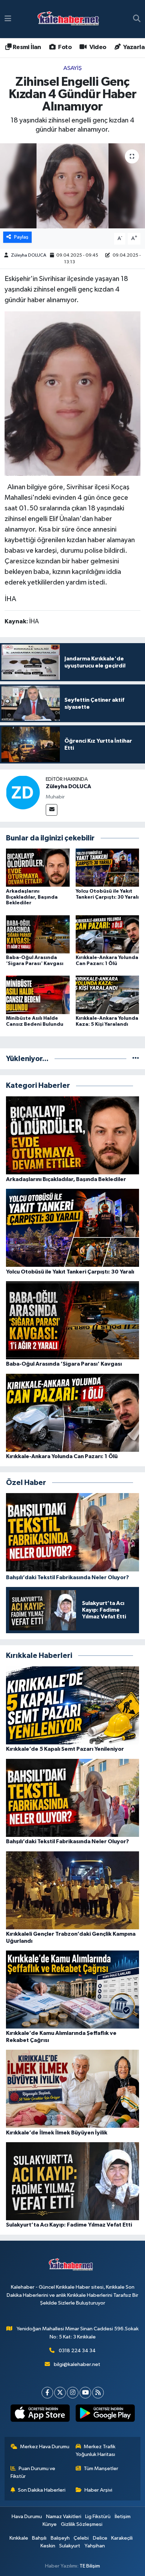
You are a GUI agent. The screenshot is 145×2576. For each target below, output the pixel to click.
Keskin (48, 2546)
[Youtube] (85, 2393)
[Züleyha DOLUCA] (23, 792)
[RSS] (98, 2393)
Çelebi (81, 2538)
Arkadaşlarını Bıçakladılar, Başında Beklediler (32, 897)
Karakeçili (122, 2538)
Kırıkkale (19, 2538)
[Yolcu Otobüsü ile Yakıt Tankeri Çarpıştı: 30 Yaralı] (108, 867)
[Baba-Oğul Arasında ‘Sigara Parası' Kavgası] (38, 934)
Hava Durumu (27, 2517)
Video (97, 47)
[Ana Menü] (8, 19)
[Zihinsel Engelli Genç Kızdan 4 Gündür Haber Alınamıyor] (72, 186)
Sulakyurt (70, 2546)
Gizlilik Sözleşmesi (82, 2524)
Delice (100, 2538)
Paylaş (21, 237)
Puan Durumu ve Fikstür (33, 2472)
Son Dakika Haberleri (42, 2490)
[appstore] (40, 2415)
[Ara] (137, 19)
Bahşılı (39, 2538)
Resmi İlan (26, 47)
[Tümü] (136, 1059)
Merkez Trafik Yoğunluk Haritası (96, 2451)
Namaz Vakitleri (64, 2517)
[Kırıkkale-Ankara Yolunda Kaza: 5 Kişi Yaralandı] (108, 995)
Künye (50, 2524)
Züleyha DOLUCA (29, 255)
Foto (64, 47)
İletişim (123, 2517)
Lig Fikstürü (98, 2517)
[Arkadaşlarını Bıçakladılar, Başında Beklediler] (38, 867)
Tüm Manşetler (101, 2469)
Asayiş (72, 68)
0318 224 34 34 (77, 2351)
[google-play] (105, 2415)
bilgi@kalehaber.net (77, 2364)
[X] (60, 2393)
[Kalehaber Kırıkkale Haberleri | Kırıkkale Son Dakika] (71, 19)
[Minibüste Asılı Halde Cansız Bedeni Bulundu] (38, 995)
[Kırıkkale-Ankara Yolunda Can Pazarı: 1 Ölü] (108, 934)
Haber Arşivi (98, 2490)
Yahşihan (95, 2546)
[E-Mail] (52, 810)
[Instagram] (73, 2393)
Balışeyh (60, 2538)
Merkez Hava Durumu (45, 2447)
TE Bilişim (90, 2566)
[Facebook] (47, 2393)
